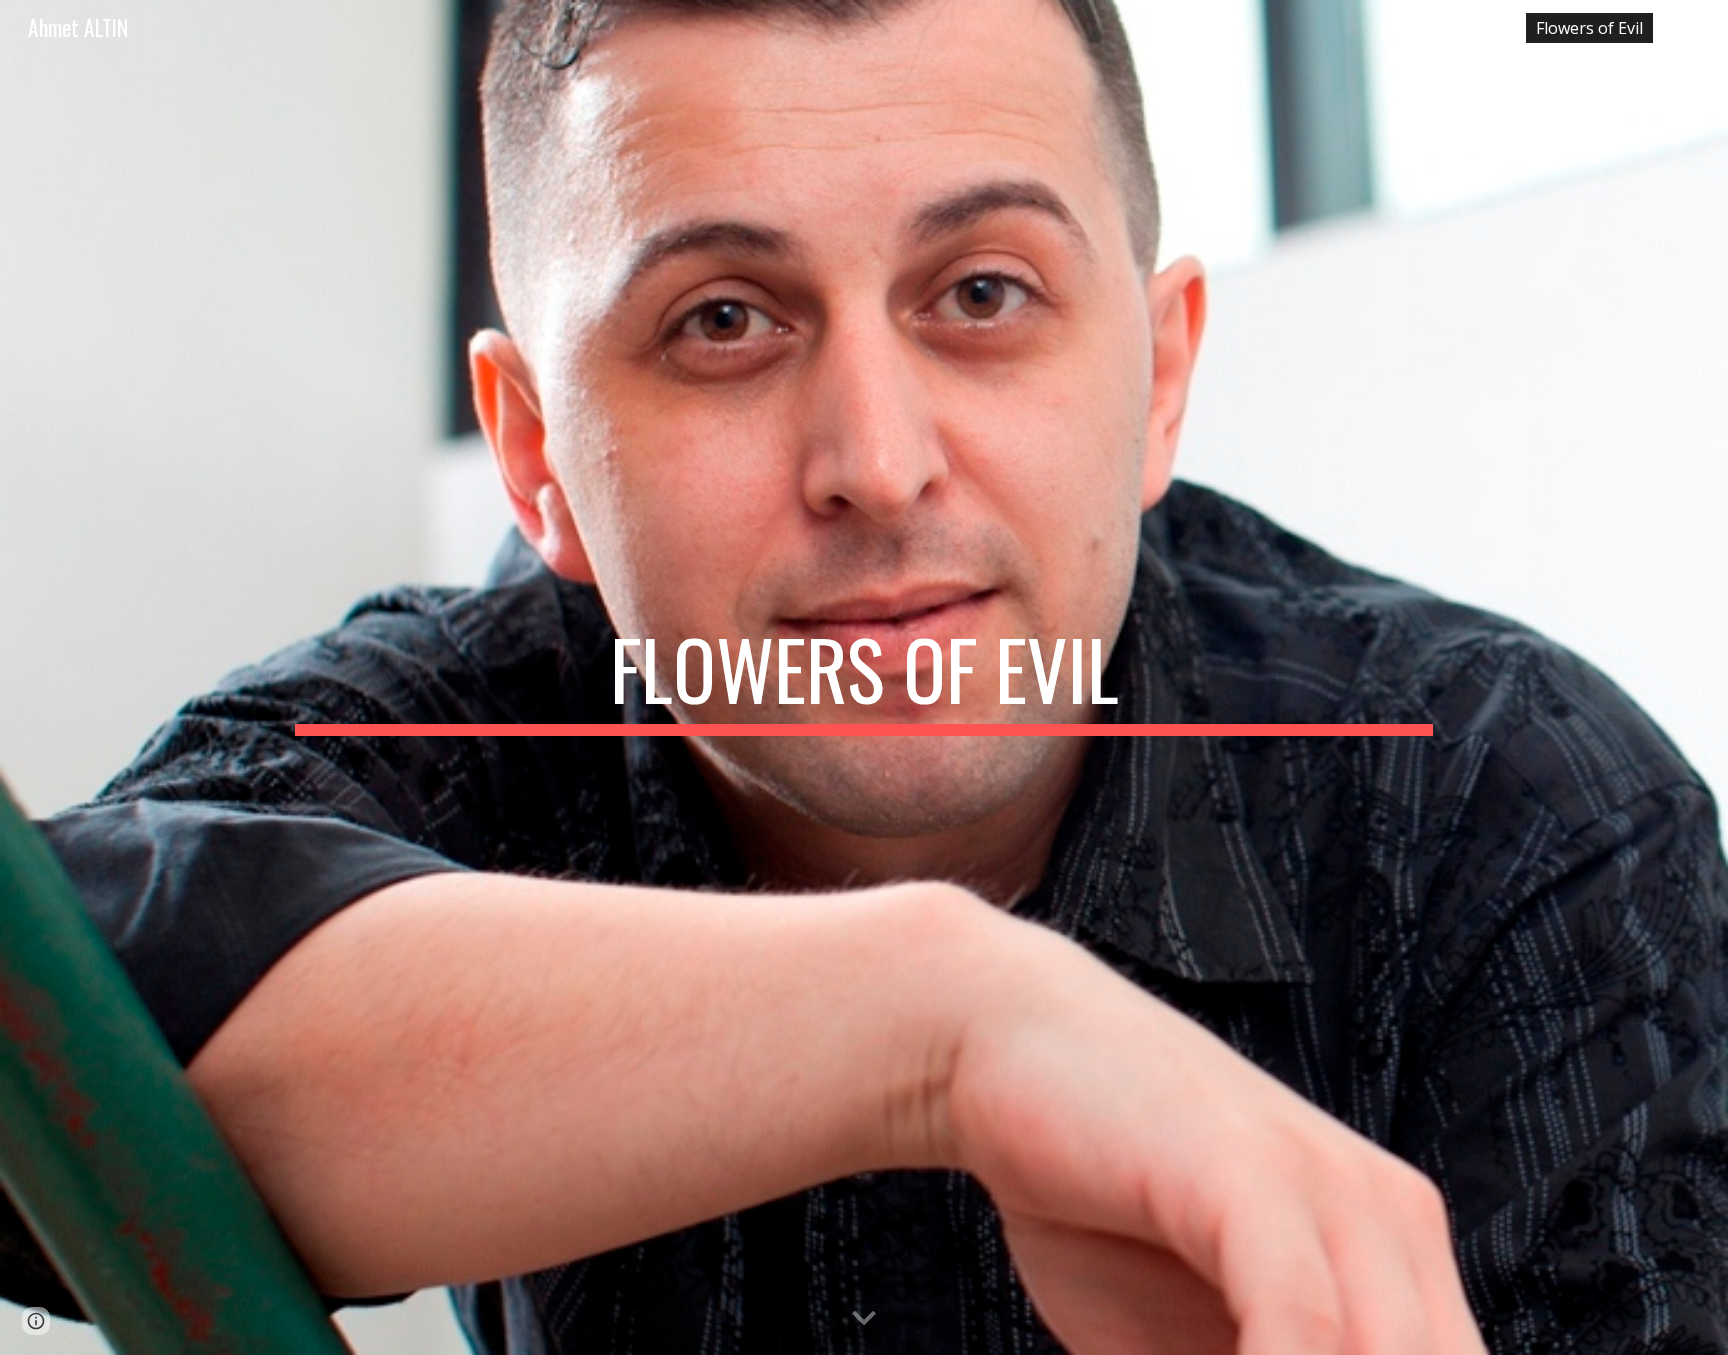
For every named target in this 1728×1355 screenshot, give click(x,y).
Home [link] (1479, 28)
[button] (1704, 28)
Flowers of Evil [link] (1589, 28)
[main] (864, 678)
